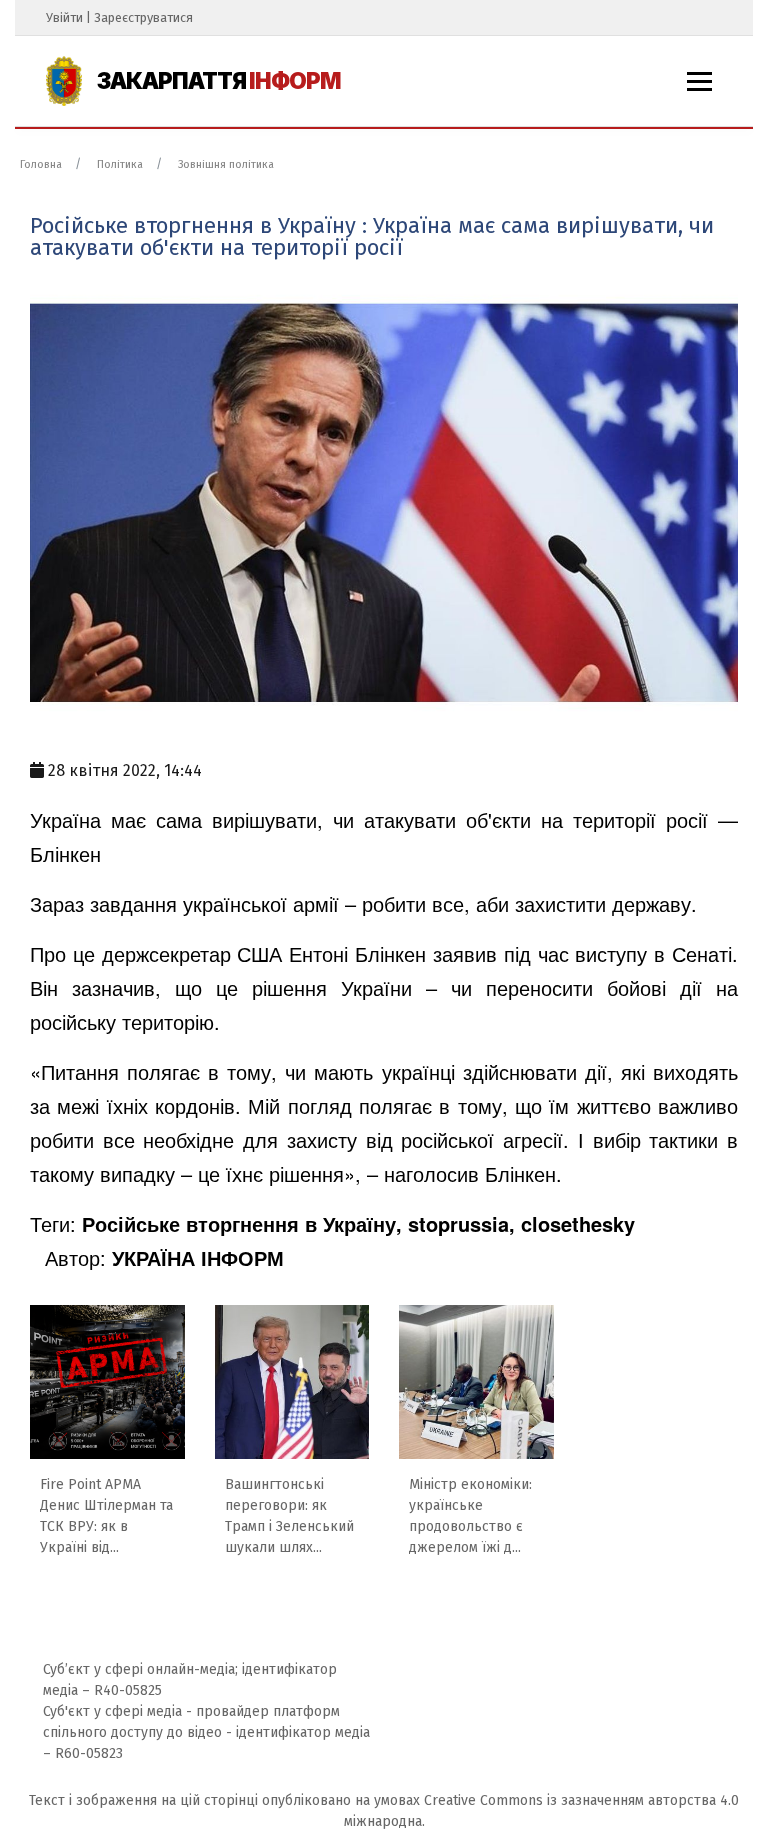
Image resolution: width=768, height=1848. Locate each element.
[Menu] (699, 81)
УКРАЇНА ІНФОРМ (198, 1257)
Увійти (64, 17)
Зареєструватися (143, 17)
